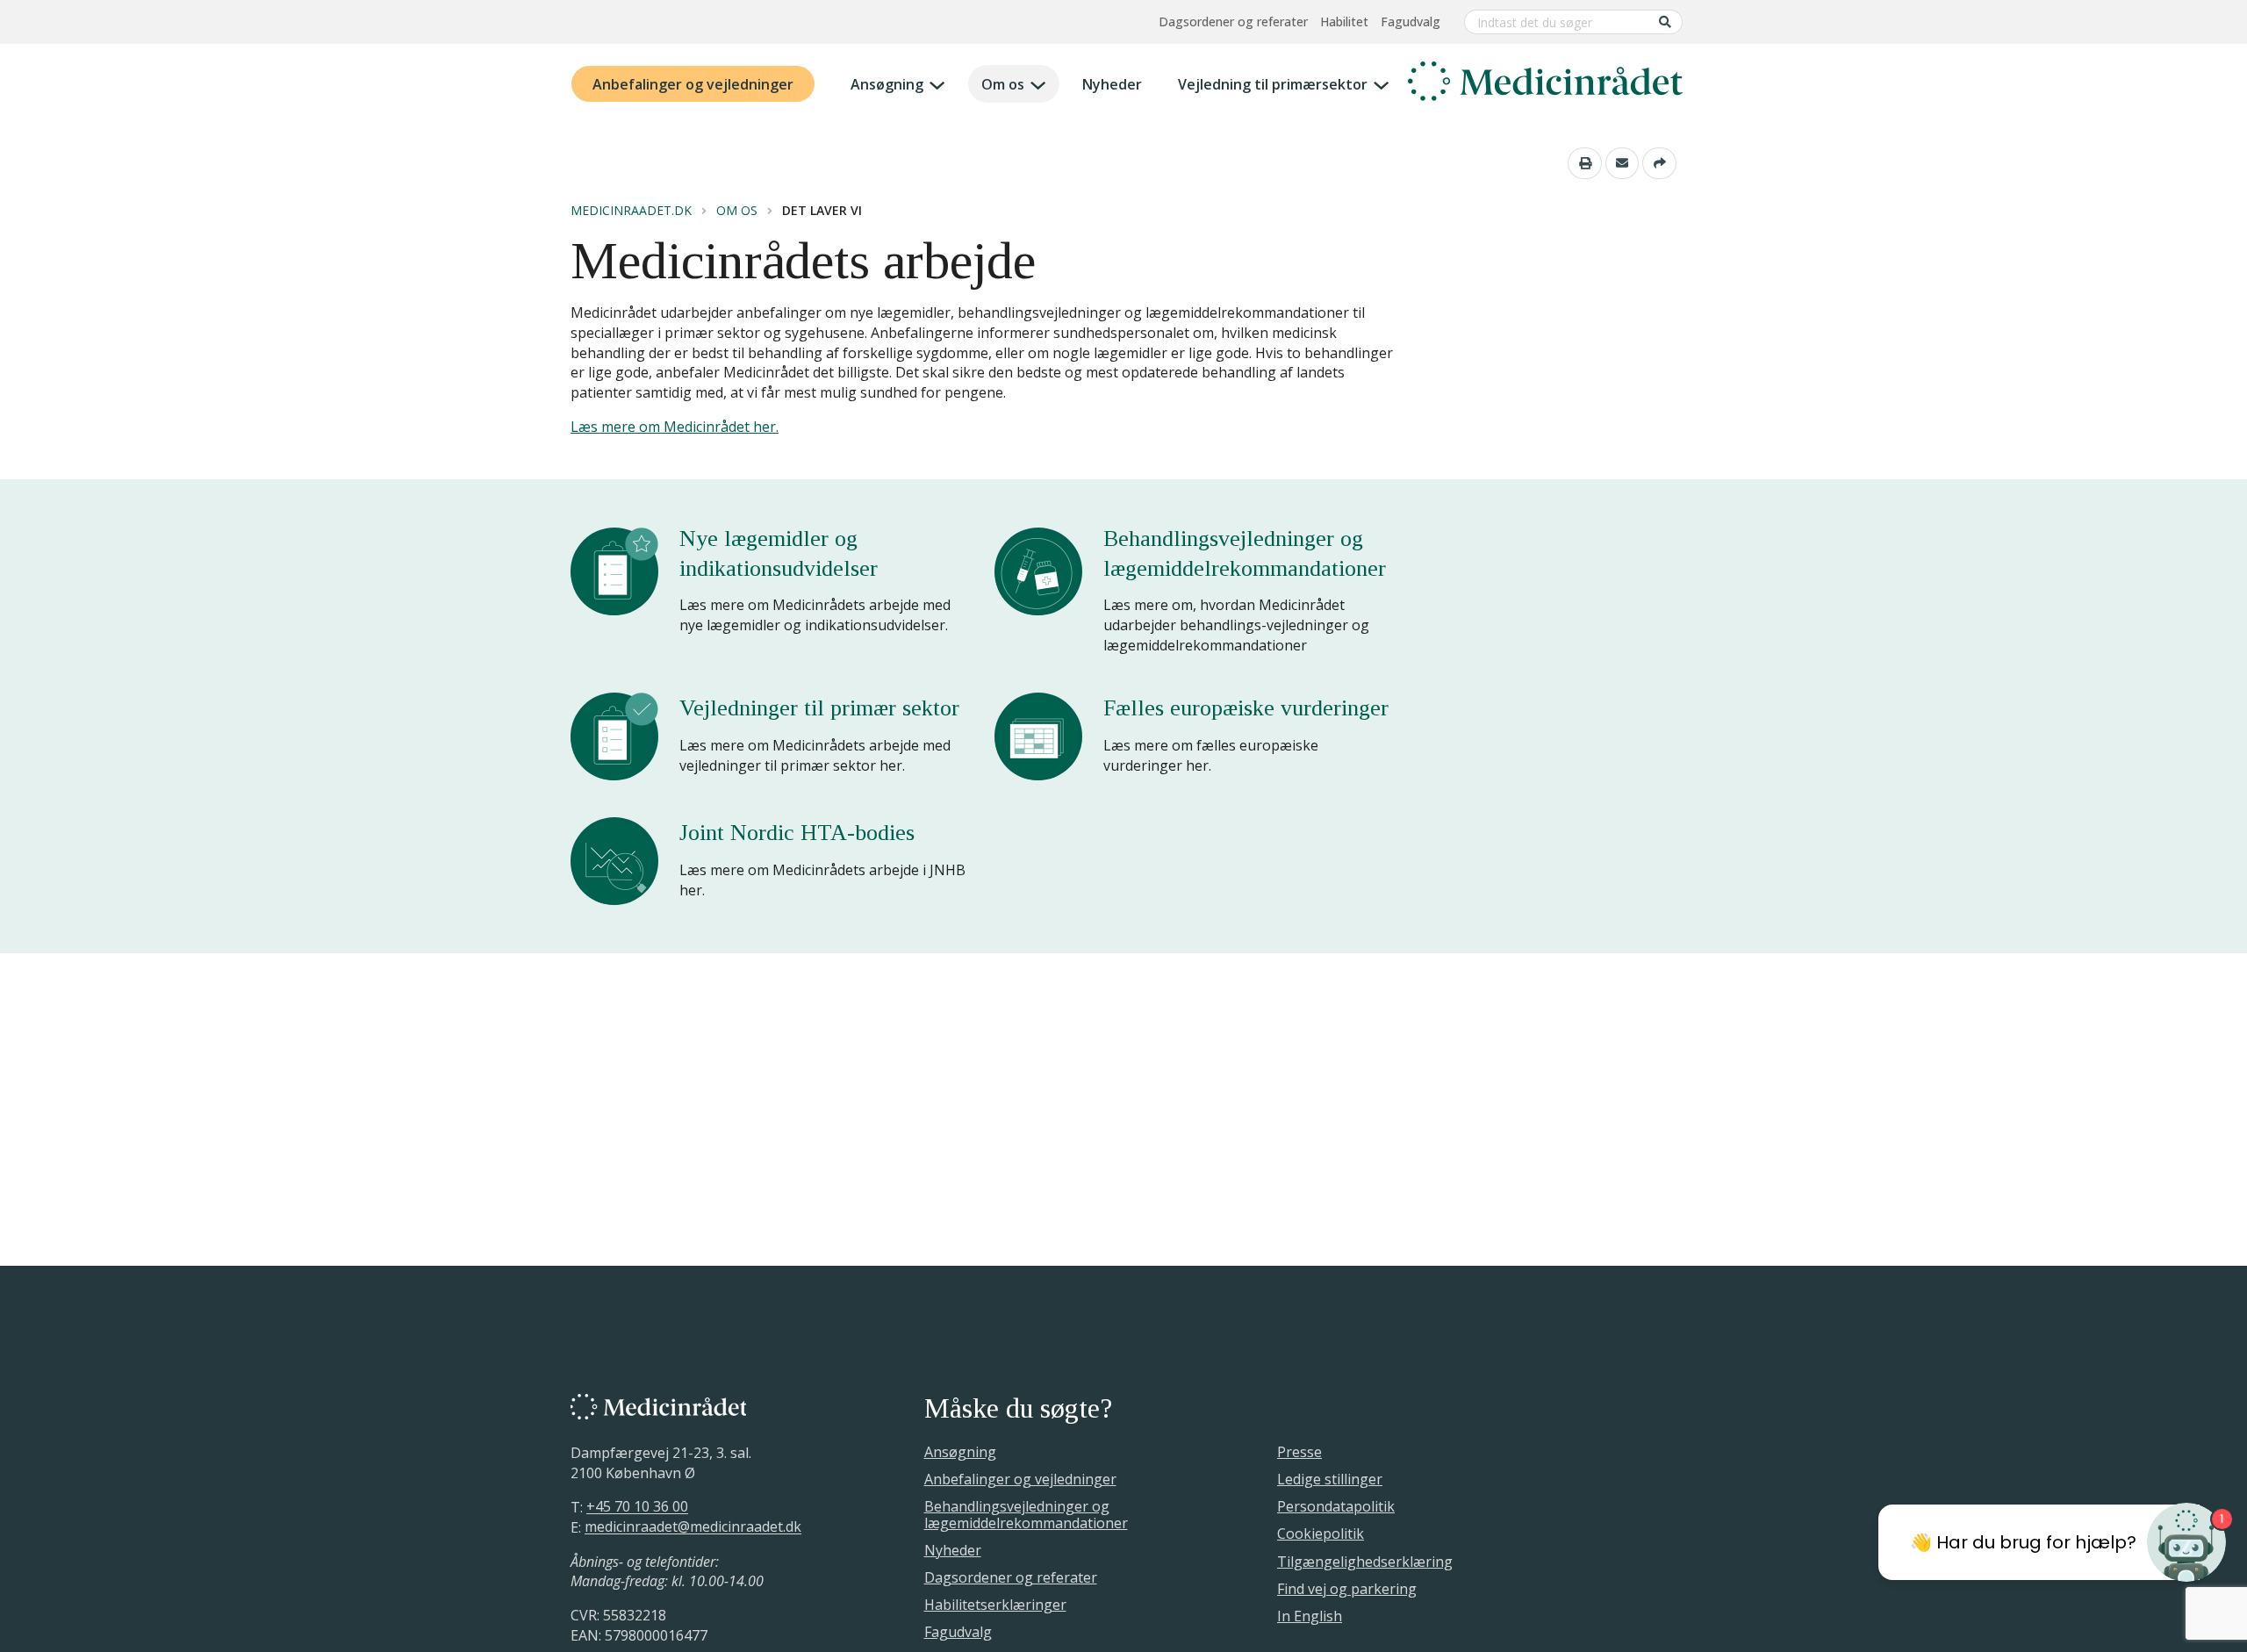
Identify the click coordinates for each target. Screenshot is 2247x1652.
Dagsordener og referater (1233, 22)
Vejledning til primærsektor (1273, 84)
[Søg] (1665, 22)
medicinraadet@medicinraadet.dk (693, 1527)
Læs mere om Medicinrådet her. (675, 427)
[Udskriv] (1585, 163)
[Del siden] (1659, 163)
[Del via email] (1622, 163)
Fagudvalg (1411, 22)
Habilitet (1344, 22)
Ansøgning (887, 84)
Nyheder (1112, 84)
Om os (1003, 84)
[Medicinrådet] (1545, 84)
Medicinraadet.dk (631, 211)
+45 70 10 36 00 (637, 1507)
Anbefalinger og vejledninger (693, 84)
